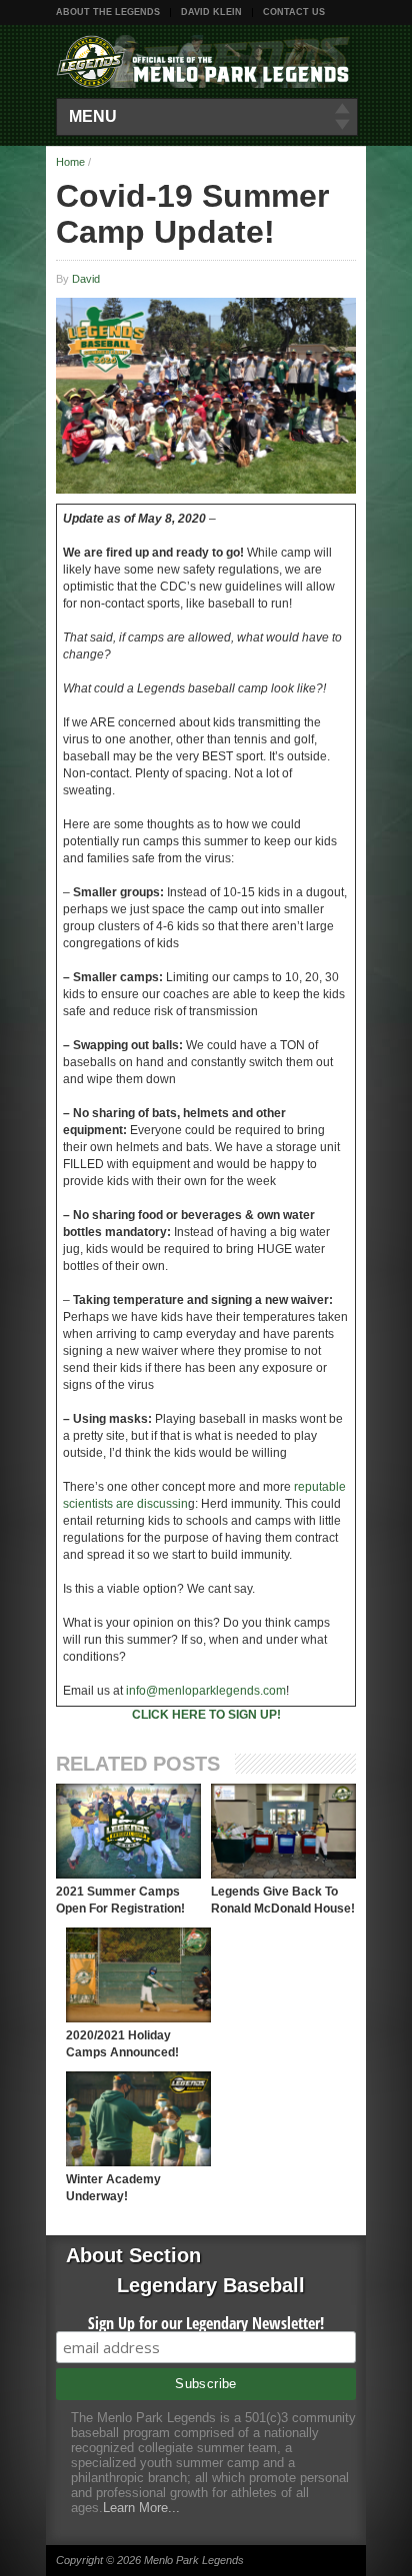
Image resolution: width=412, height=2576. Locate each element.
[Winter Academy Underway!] (138, 2119)
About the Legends (108, 12)
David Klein (211, 12)
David (86, 279)
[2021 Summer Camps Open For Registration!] (128, 1831)
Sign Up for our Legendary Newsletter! (206, 2323)
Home (70, 162)
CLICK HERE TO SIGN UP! (206, 1715)
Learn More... (141, 2508)
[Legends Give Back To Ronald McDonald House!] (283, 1831)
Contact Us (294, 12)
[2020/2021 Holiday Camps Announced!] (138, 1975)
